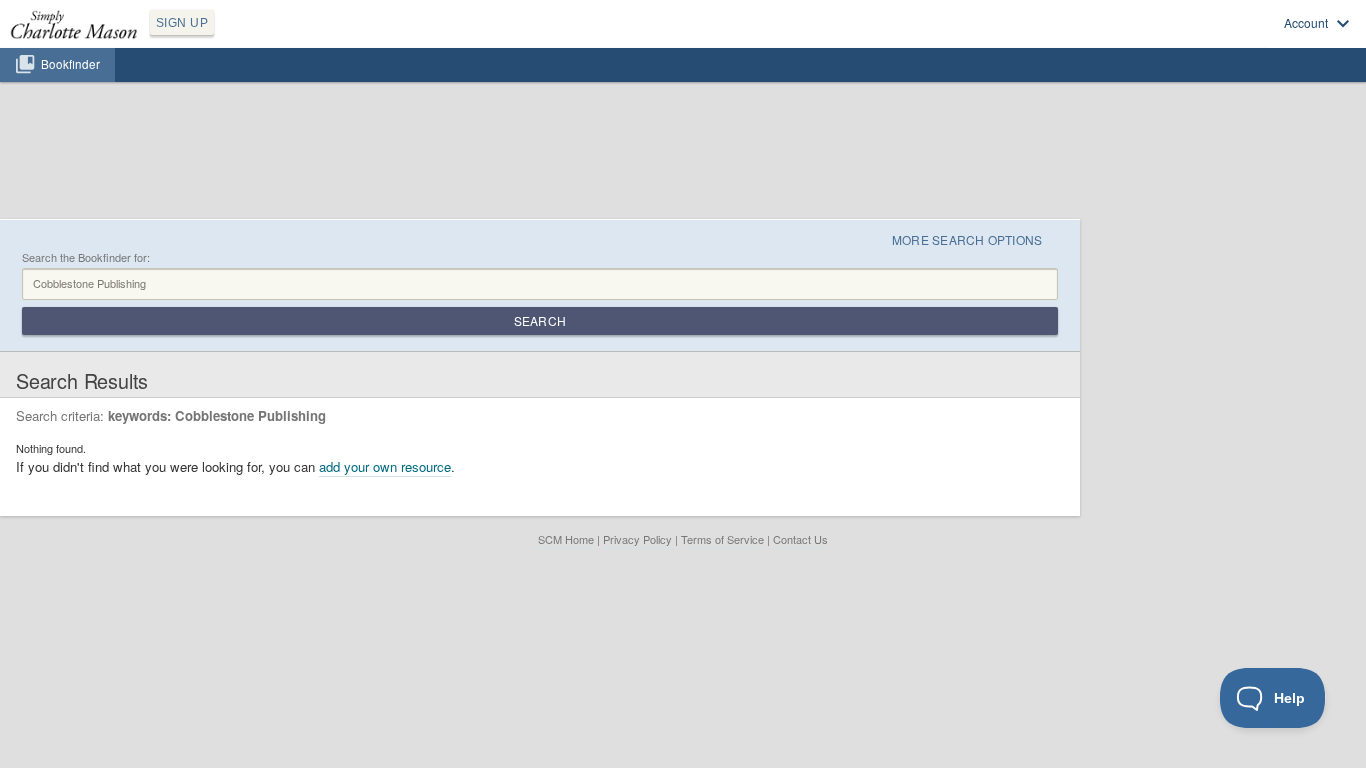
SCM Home (566, 539)
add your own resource (385, 466)
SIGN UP (182, 23)
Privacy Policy (637, 539)
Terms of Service (722, 539)
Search (540, 320)
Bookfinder (70, 64)
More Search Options (967, 239)
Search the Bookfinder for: (86, 257)
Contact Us (800, 539)
